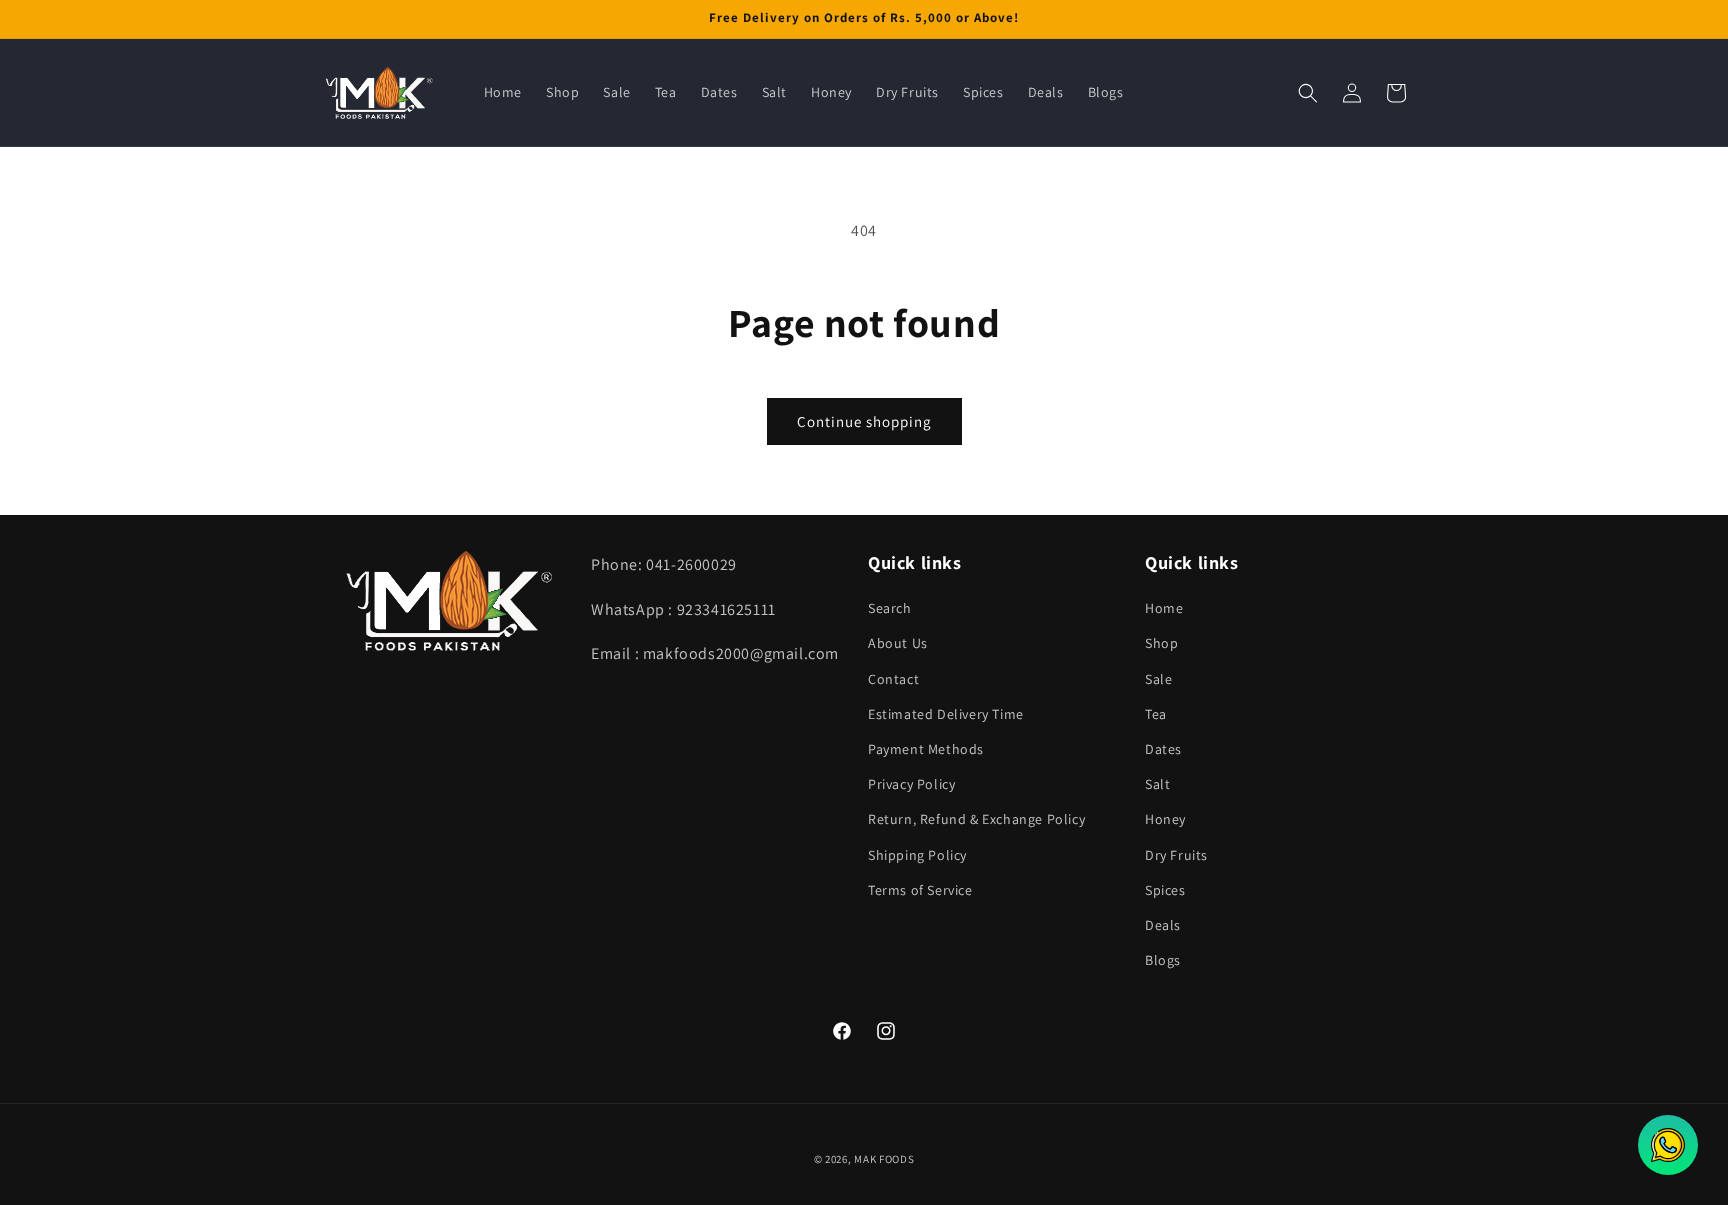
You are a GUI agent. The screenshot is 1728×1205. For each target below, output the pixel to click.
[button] (1308, 93)
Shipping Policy (917, 855)
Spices (1165, 890)
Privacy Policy (911, 784)
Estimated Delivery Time (946, 714)
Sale (1158, 679)
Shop (1161, 644)
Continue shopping (864, 421)
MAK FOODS (884, 1159)
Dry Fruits (1176, 855)
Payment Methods (926, 749)
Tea (1156, 714)
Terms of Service (920, 890)
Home (1164, 609)
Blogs (1163, 960)
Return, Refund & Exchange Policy (976, 820)
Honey (1165, 820)
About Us (898, 644)
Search (890, 609)
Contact (893, 679)
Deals (1163, 925)
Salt (1157, 784)
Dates (1163, 749)
